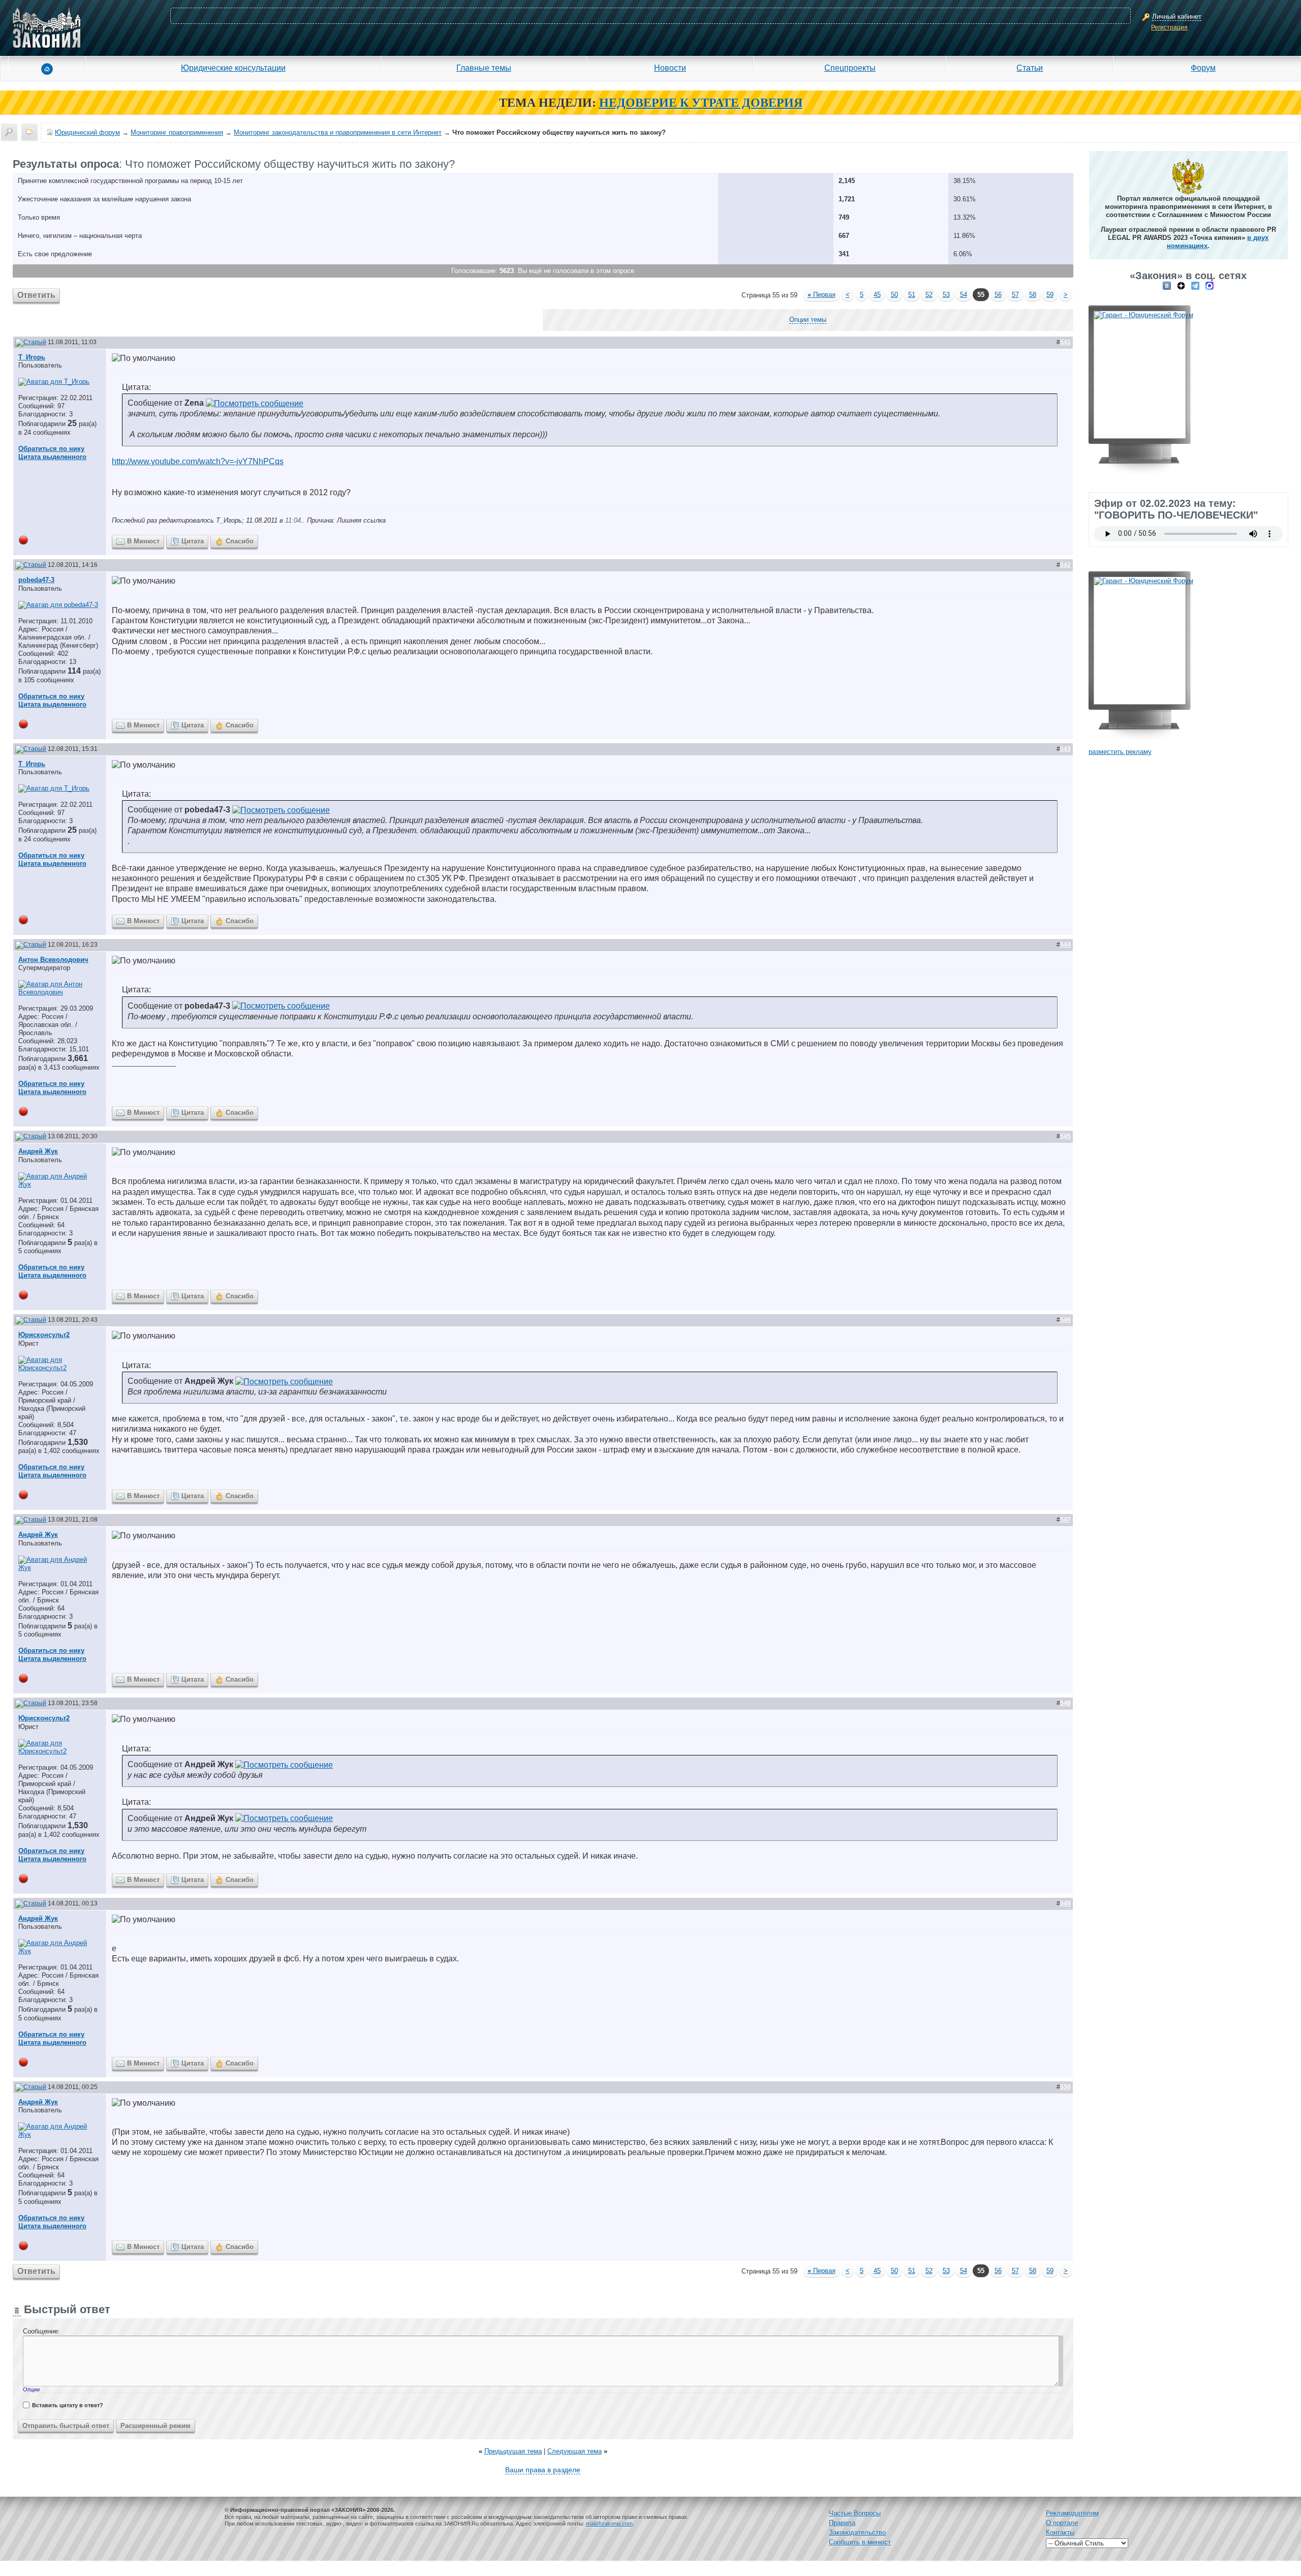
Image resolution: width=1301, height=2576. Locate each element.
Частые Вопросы (855, 2513)
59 (1050, 295)
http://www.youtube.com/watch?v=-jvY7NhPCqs (198, 461)
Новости (670, 68)
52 (929, 295)
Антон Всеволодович (53, 960)
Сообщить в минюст (860, 2542)
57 (1015, 295)
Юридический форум (87, 132)
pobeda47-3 (36, 580)
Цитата (193, 541)
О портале (1062, 2523)
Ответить (36, 295)
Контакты (1060, 2533)
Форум (1203, 68)
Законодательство (857, 2533)
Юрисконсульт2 (44, 1335)
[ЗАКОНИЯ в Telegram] (1195, 285)
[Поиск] (9, 132)
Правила (842, 2523)
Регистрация (1169, 27)
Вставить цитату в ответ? (68, 2405)
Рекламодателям (1072, 2513)
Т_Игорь (32, 357)
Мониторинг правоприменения (177, 132)
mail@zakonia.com (609, 2524)
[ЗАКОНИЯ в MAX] (1210, 285)
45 (877, 295)
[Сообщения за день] (29, 132)
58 (1033, 295)
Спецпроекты (850, 68)
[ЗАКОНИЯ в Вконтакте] (1167, 285)
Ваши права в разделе (543, 2470)
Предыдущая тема (513, 2451)
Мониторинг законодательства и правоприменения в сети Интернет (338, 132)
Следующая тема (575, 2451)
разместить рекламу (1120, 752)
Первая (822, 295)
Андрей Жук (38, 1151)
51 (912, 295)
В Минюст (143, 541)
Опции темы (808, 320)
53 (946, 295)
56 (998, 295)
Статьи (1030, 68)
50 (894, 295)
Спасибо (240, 541)
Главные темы (484, 68)
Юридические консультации (233, 68)
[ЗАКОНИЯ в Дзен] (1181, 285)
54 (964, 295)
